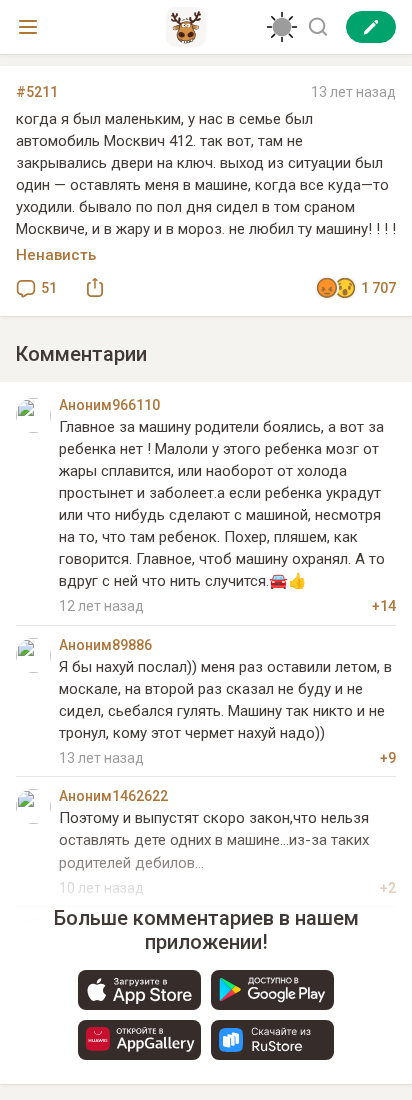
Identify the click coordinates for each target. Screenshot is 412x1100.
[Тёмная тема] (282, 27)
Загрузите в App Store (139, 990)
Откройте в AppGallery (139, 1040)
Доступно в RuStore (272, 1040)
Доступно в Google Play (272, 990)
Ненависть (56, 255)
